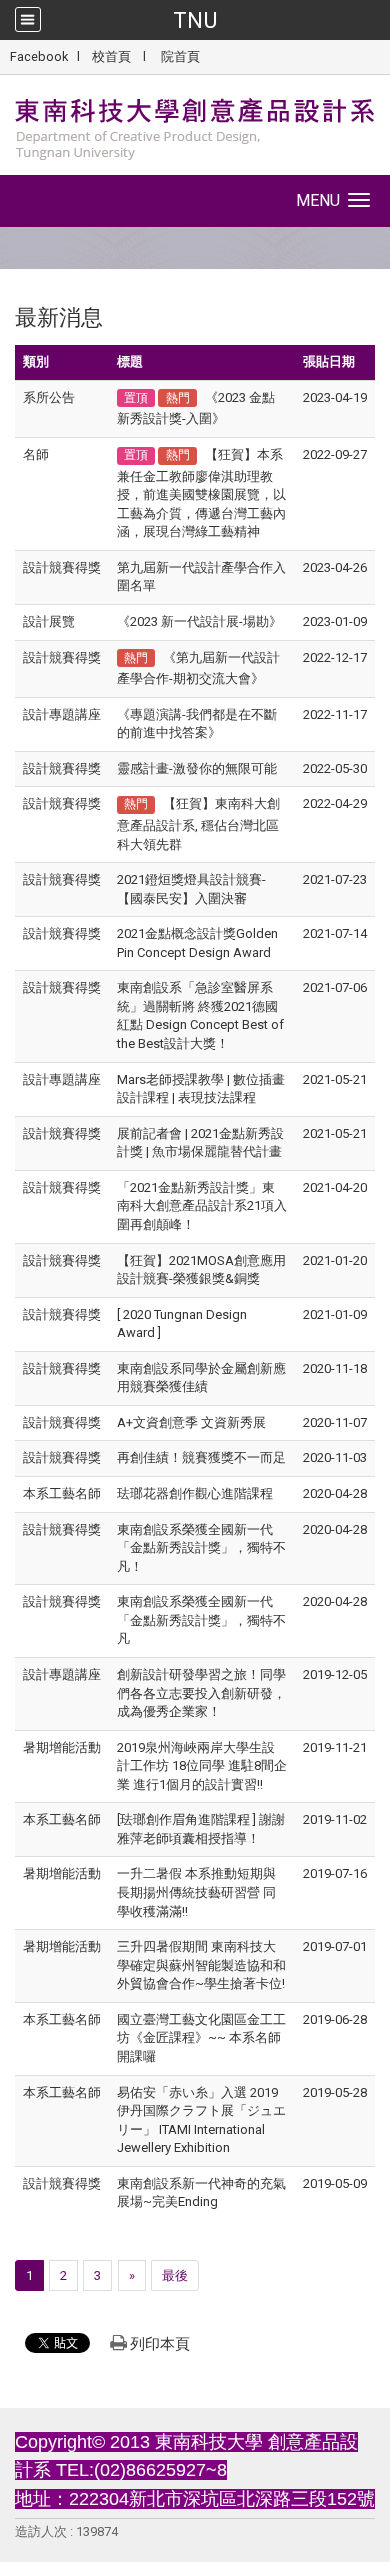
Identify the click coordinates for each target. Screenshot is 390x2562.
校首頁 (111, 56)
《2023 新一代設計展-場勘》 (199, 621)
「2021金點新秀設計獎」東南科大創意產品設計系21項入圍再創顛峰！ (202, 1206)
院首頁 (180, 56)
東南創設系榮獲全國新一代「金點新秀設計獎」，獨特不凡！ (201, 1548)
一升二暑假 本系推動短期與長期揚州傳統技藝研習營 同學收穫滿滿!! (196, 1892)
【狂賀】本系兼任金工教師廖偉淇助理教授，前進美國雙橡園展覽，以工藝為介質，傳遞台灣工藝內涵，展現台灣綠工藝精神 (201, 493)
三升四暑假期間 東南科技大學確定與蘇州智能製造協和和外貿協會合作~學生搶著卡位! (201, 1965)
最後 (175, 2275)
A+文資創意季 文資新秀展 (191, 1422)
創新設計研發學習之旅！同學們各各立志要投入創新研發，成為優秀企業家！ (201, 1693)
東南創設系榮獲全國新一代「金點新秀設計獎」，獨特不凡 (201, 1620)
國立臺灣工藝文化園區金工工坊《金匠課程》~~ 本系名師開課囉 (201, 2038)
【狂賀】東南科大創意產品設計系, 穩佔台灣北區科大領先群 (198, 823)
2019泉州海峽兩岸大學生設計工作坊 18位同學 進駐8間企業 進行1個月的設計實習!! (202, 1766)
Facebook (39, 56)
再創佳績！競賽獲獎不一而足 (201, 1457)
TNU (195, 20)
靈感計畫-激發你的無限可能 (197, 768)
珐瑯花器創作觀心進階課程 (195, 1493)
